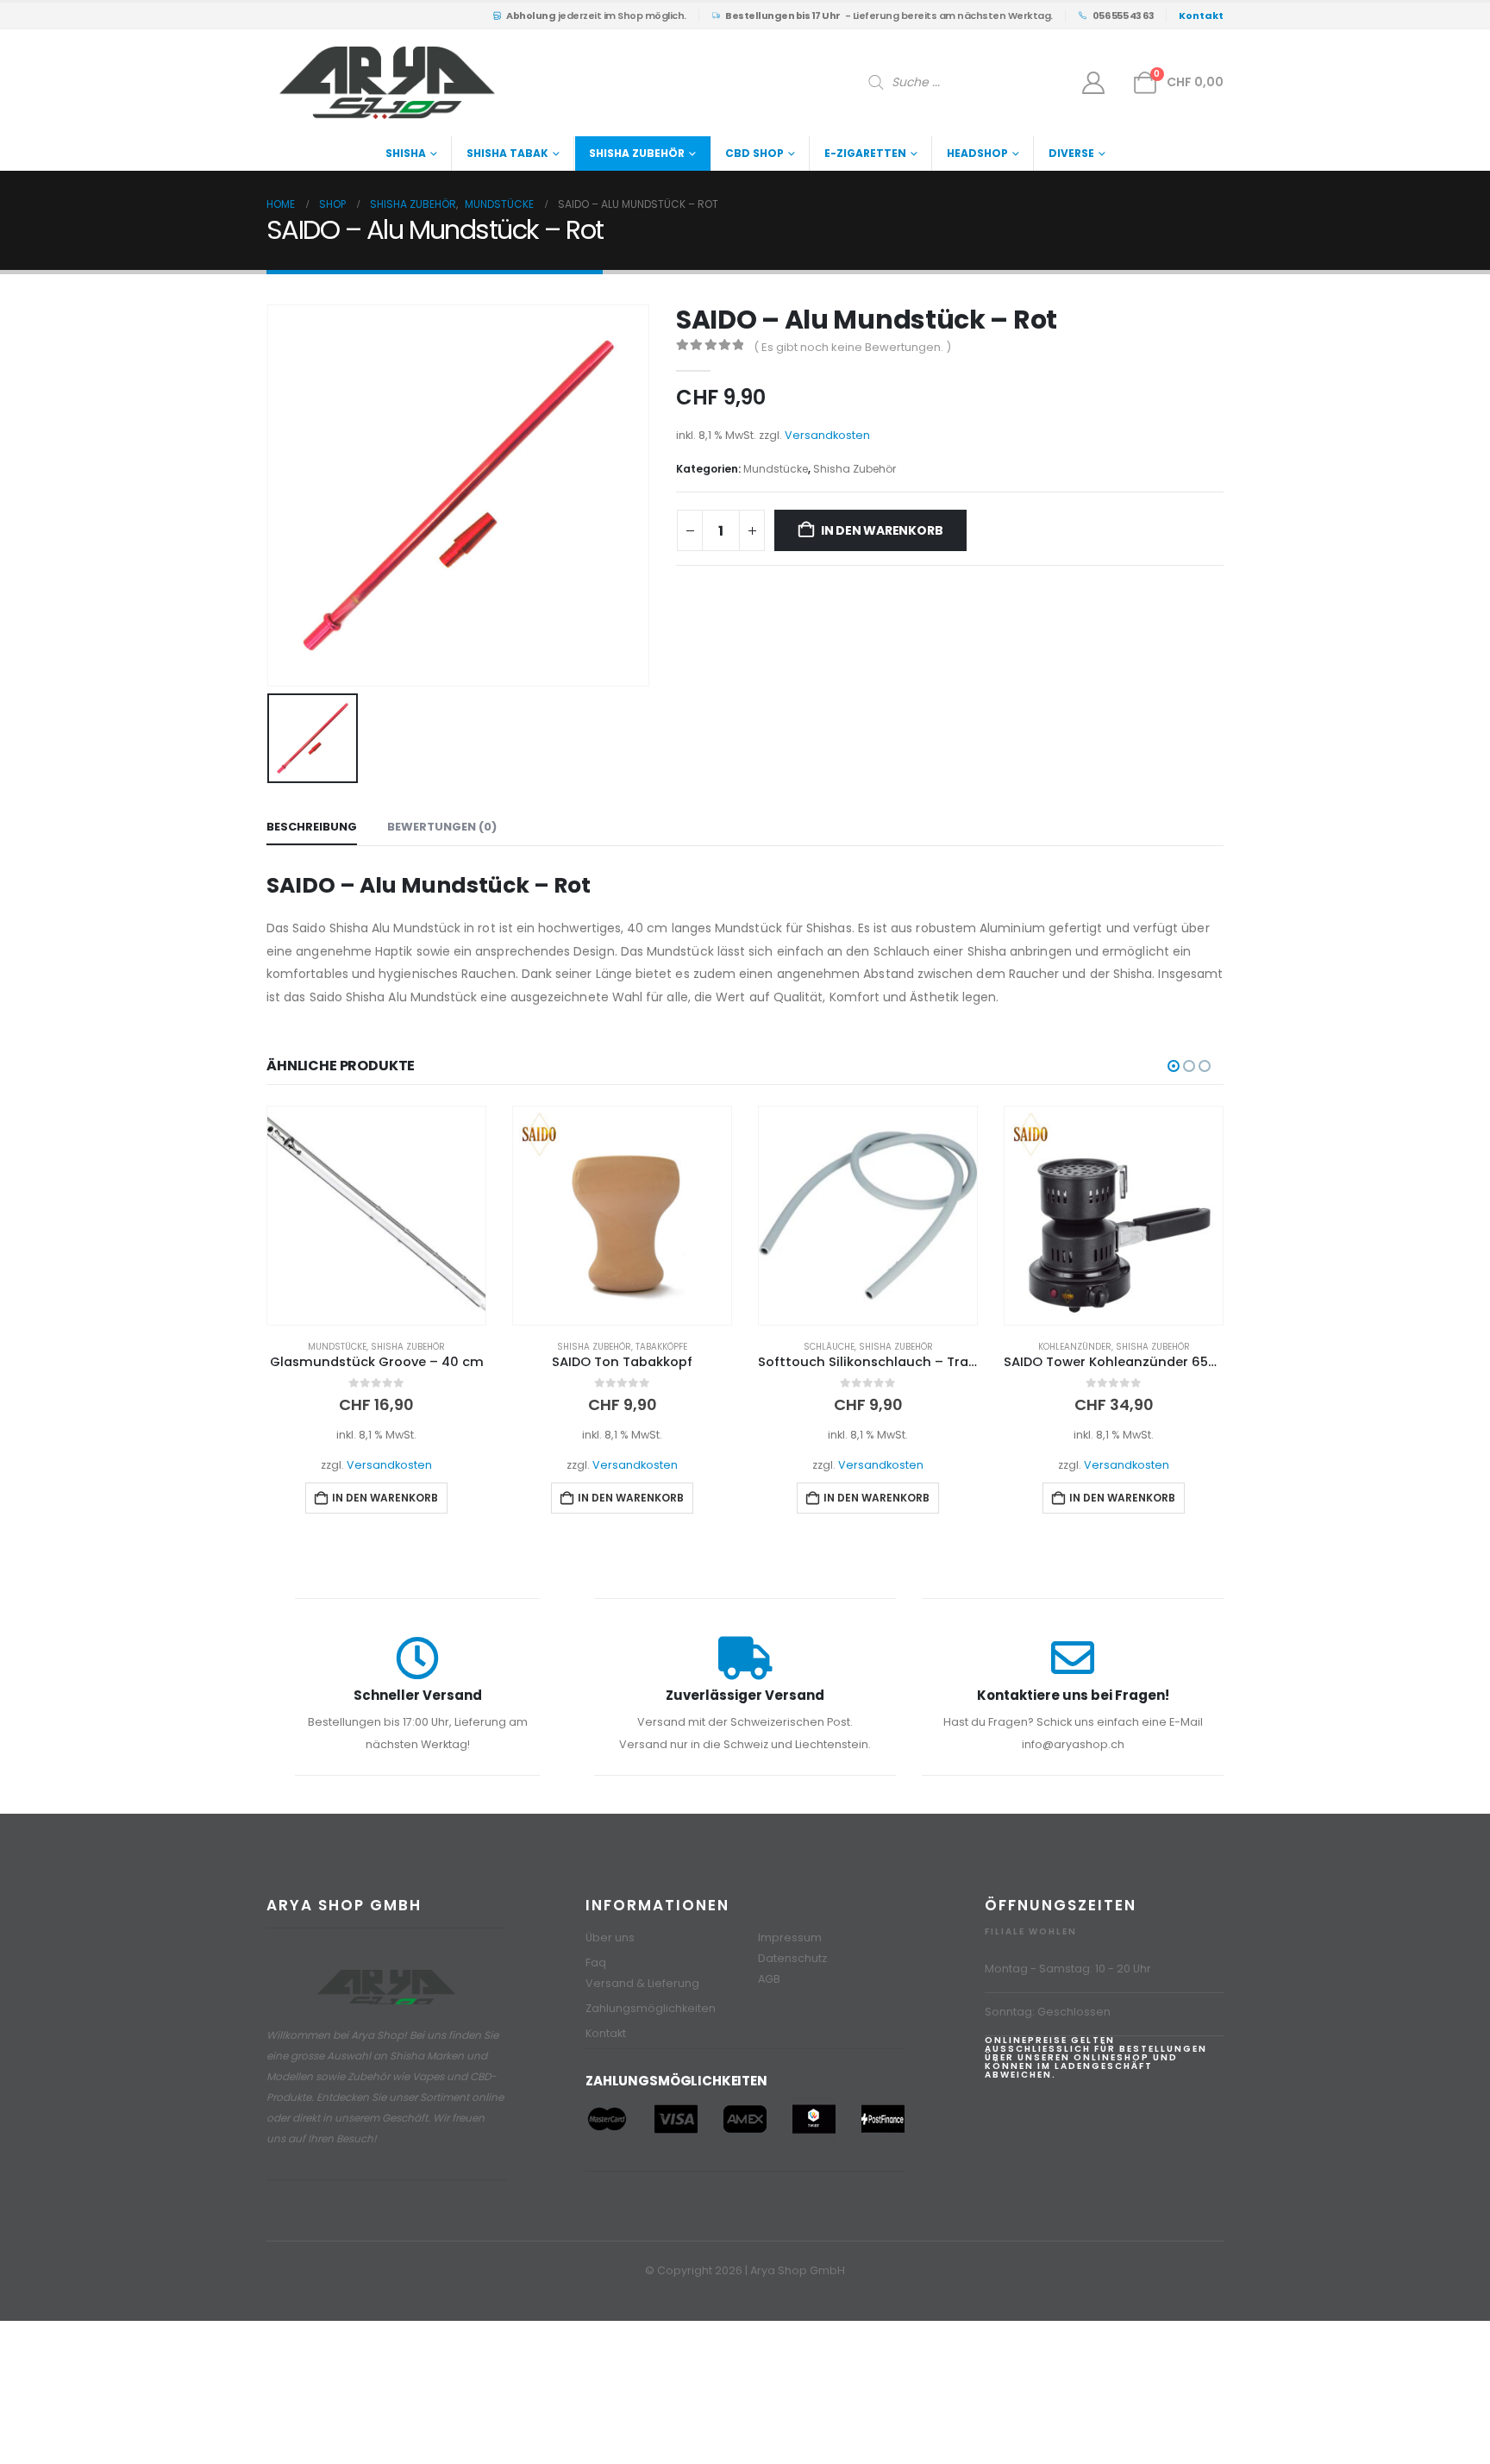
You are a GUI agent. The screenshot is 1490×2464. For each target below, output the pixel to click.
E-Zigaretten (865, 153)
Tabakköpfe (416, 1347)
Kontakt (606, 2033)
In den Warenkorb (882, 530)
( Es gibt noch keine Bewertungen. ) (852, 347)
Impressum (790, 1937)
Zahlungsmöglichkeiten (651, 2008)
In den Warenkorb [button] (385, 1498)
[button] (1174, 1066)
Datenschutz (792, 1958)
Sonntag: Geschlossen (1048, 2012)
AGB (769, 1979)
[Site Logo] (387, 83)
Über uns (610, 1937)
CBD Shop (754, 153)
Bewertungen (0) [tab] (442, 827)
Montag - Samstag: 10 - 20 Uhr (1068, 1969)
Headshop (977, 153)
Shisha (406, 153)
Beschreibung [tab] (312, 827)
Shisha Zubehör (637, 153)
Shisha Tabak (507, 153)
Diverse (1071, 153)
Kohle (1074, 1347)
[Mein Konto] (1094, 83)
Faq (596, 1962)
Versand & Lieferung (642, 1983)
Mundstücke (776, 469)
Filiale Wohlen (1031, 1931)
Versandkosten (827, 435)
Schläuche (583, 1347)
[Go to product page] (376, 1216)
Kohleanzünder (829, 1347)
